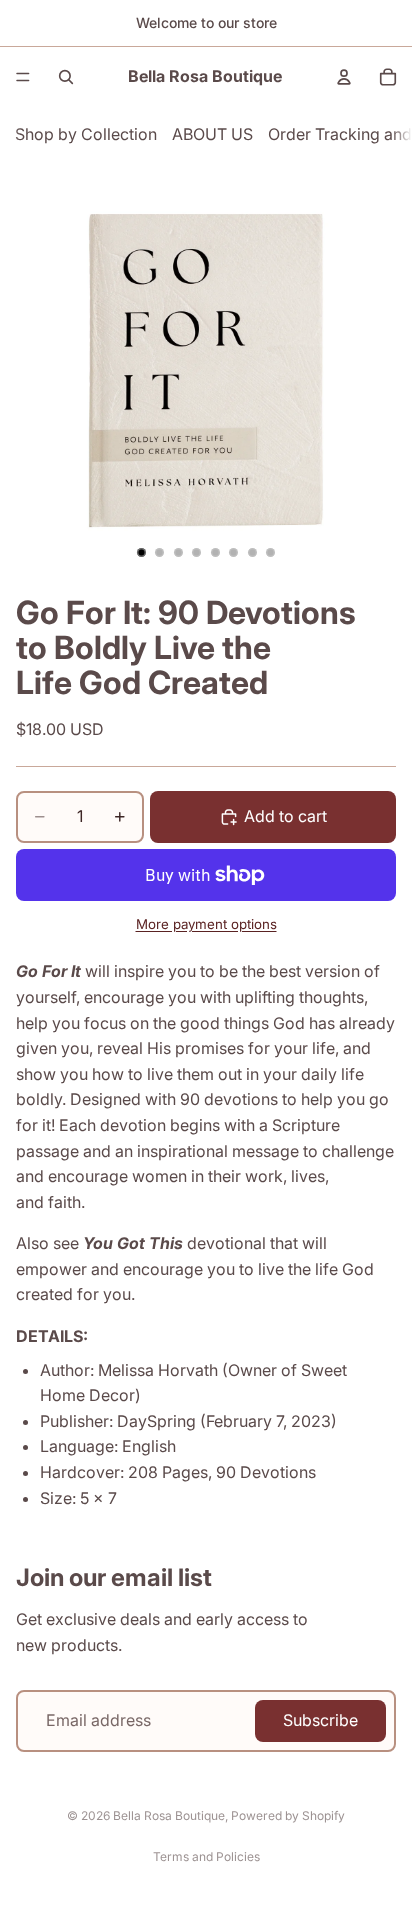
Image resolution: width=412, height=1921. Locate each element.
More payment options (206, 924)
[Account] (344, 77)
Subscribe (320, 1720)
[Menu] (23, 77)
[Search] (66, 77)
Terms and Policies (206, 1856)
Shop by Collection (86, 134)
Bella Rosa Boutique (169, 1815)
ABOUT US (212, 134)
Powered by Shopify (288, 1815)
